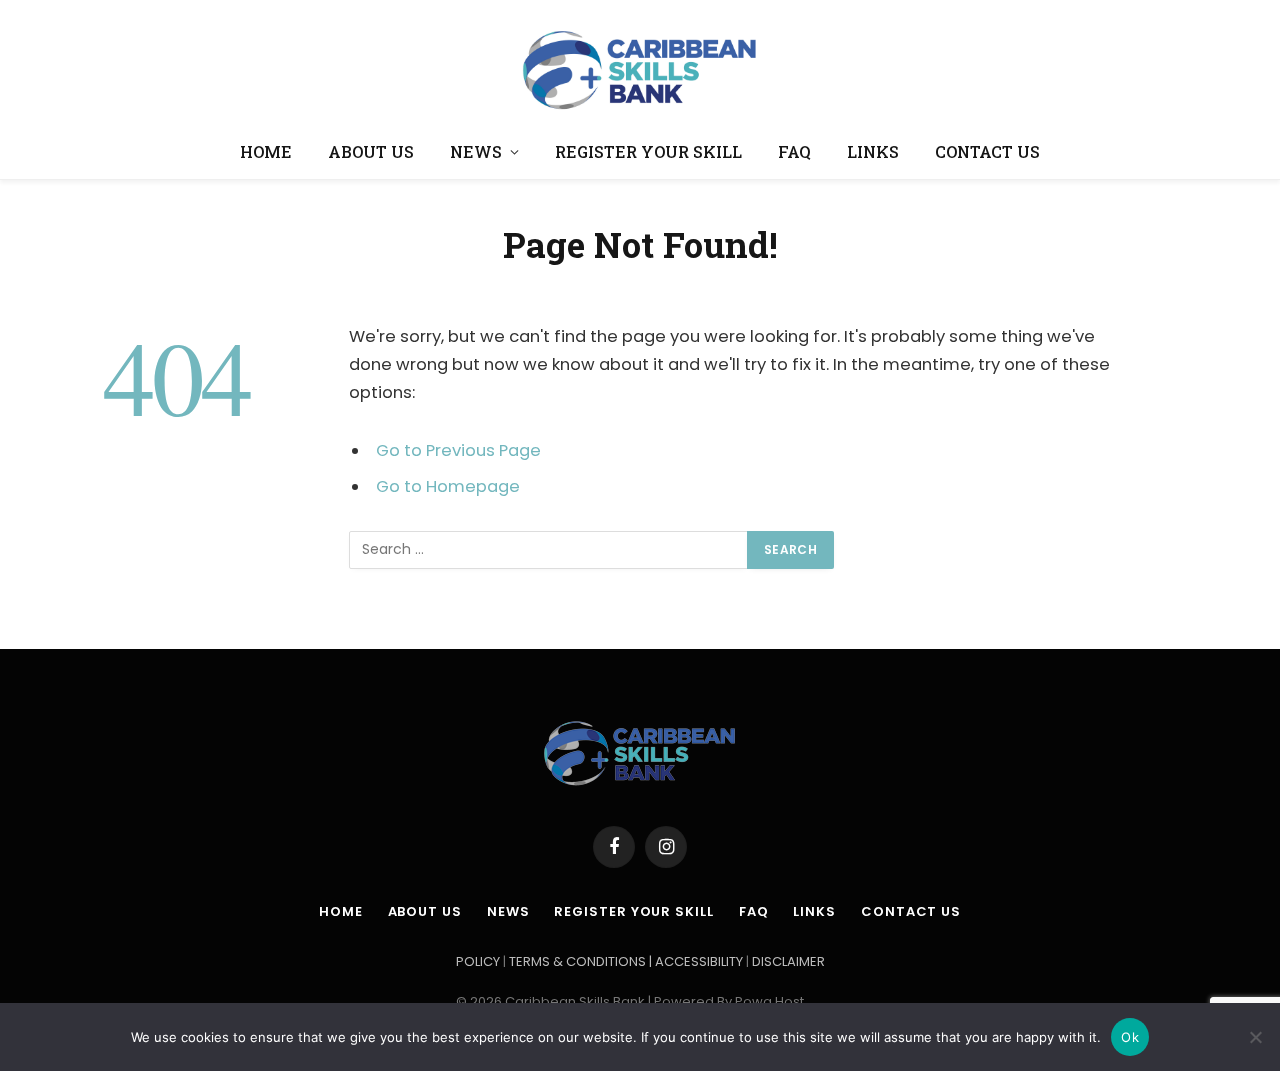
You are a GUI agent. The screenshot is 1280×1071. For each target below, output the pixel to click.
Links (873, 151)
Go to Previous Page (458, 450)
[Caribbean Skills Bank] (639, 65)
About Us (371, 151)
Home (266, 151)
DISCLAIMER (788, 961)
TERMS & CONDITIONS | (582, 961)
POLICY (479, 961)
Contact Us (987, 151)
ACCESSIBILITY (699, 961)
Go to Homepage (448, 486)
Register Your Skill (648, 151)
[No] (1255, 1037)
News (476, 151)
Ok (1130, 1037)
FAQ (794, 151)
